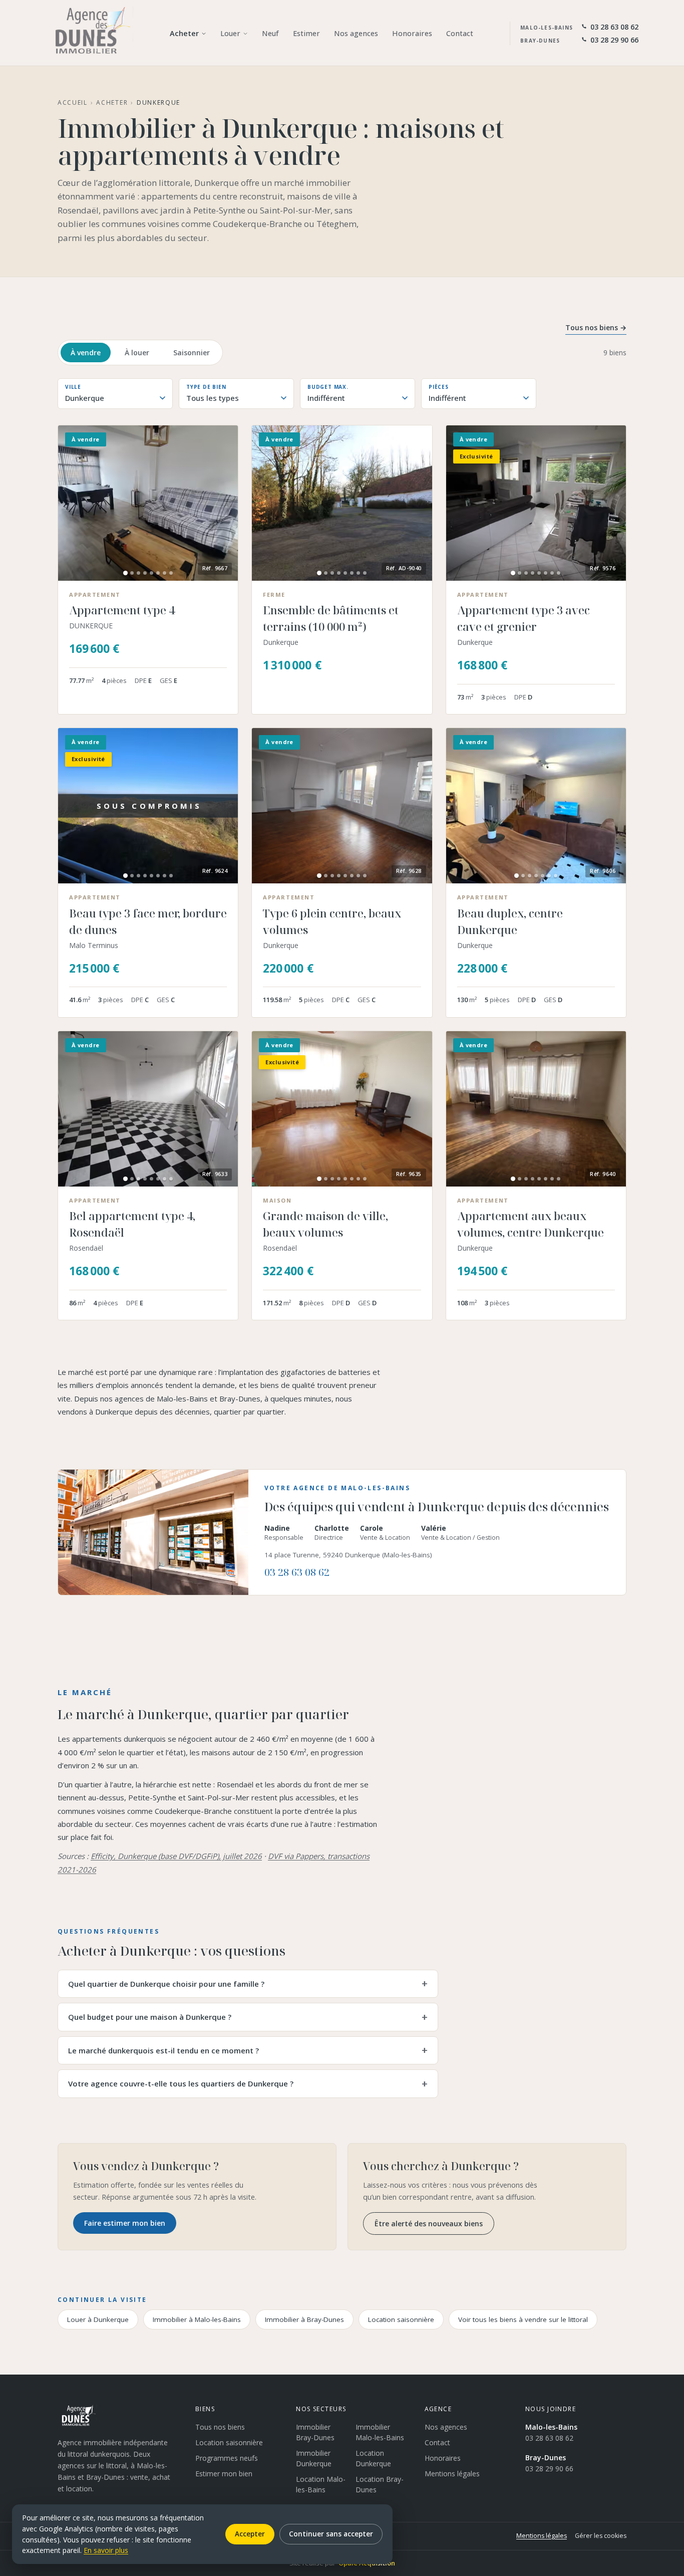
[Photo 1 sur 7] (517, 876)
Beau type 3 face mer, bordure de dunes (148, 921)
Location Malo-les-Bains (321, 2484)
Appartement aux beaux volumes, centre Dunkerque (531, 1224)
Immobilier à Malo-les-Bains (197, 2319)
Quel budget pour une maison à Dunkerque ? (150, 2017)
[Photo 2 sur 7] (523, 876)
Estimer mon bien (224, 2474)
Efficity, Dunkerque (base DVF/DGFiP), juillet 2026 (176, 1856)
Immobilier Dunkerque (314, 2458)
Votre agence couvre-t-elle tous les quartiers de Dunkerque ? (181, 2083)
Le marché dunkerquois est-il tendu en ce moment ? (163, 2050)
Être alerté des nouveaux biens (429, 2223)
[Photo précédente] (72, 503)
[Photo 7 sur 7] (556, 876)
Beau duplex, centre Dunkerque (510, 921)
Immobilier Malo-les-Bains (380, 2432)
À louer (137, 353)
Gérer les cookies (601, 2536)
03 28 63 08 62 (297, 1572)
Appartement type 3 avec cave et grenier (524, 618)
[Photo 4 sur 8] (145, 573)
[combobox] (115, 398)
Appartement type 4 (122, 610)
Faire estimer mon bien (125, 2223)
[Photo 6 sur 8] (158, 573)
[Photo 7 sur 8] (164, 573)
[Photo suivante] (224, 503)
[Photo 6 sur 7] (549, 876)
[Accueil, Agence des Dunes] (89, 33)
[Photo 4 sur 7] (536, 876)
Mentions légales (452, 2474)
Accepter (250, 2534)
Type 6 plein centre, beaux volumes (332, 921)
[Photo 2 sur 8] (132, 573)
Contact (437, 2442)
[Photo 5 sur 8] (151, 573)
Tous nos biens (220, 2427)
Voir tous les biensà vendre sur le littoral (523, 2319)
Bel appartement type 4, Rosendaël (132, 1224)
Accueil (73, 102)
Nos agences (446, 2427)
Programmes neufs (227, 2458)
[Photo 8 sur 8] (171, 573)
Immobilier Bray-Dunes (315, 2432)
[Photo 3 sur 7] (530, 876)
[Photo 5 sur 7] (543, 876)
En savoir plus (106, 2550)
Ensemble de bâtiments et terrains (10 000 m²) (331, 618)
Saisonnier (192, 353)
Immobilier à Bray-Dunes (304, 2319)
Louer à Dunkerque (98, 2319)
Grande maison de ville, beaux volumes (325, 1224)
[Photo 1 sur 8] (125, 573)
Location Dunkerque (373, 2458)
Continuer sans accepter (331, 2534)
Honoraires (443, 2458)
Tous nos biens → (596, 327)
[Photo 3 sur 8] (138, 573)
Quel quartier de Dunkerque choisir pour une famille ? (166, 1984)
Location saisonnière (401, 2319)
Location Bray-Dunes (380, 2484)
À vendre (86, 353)
